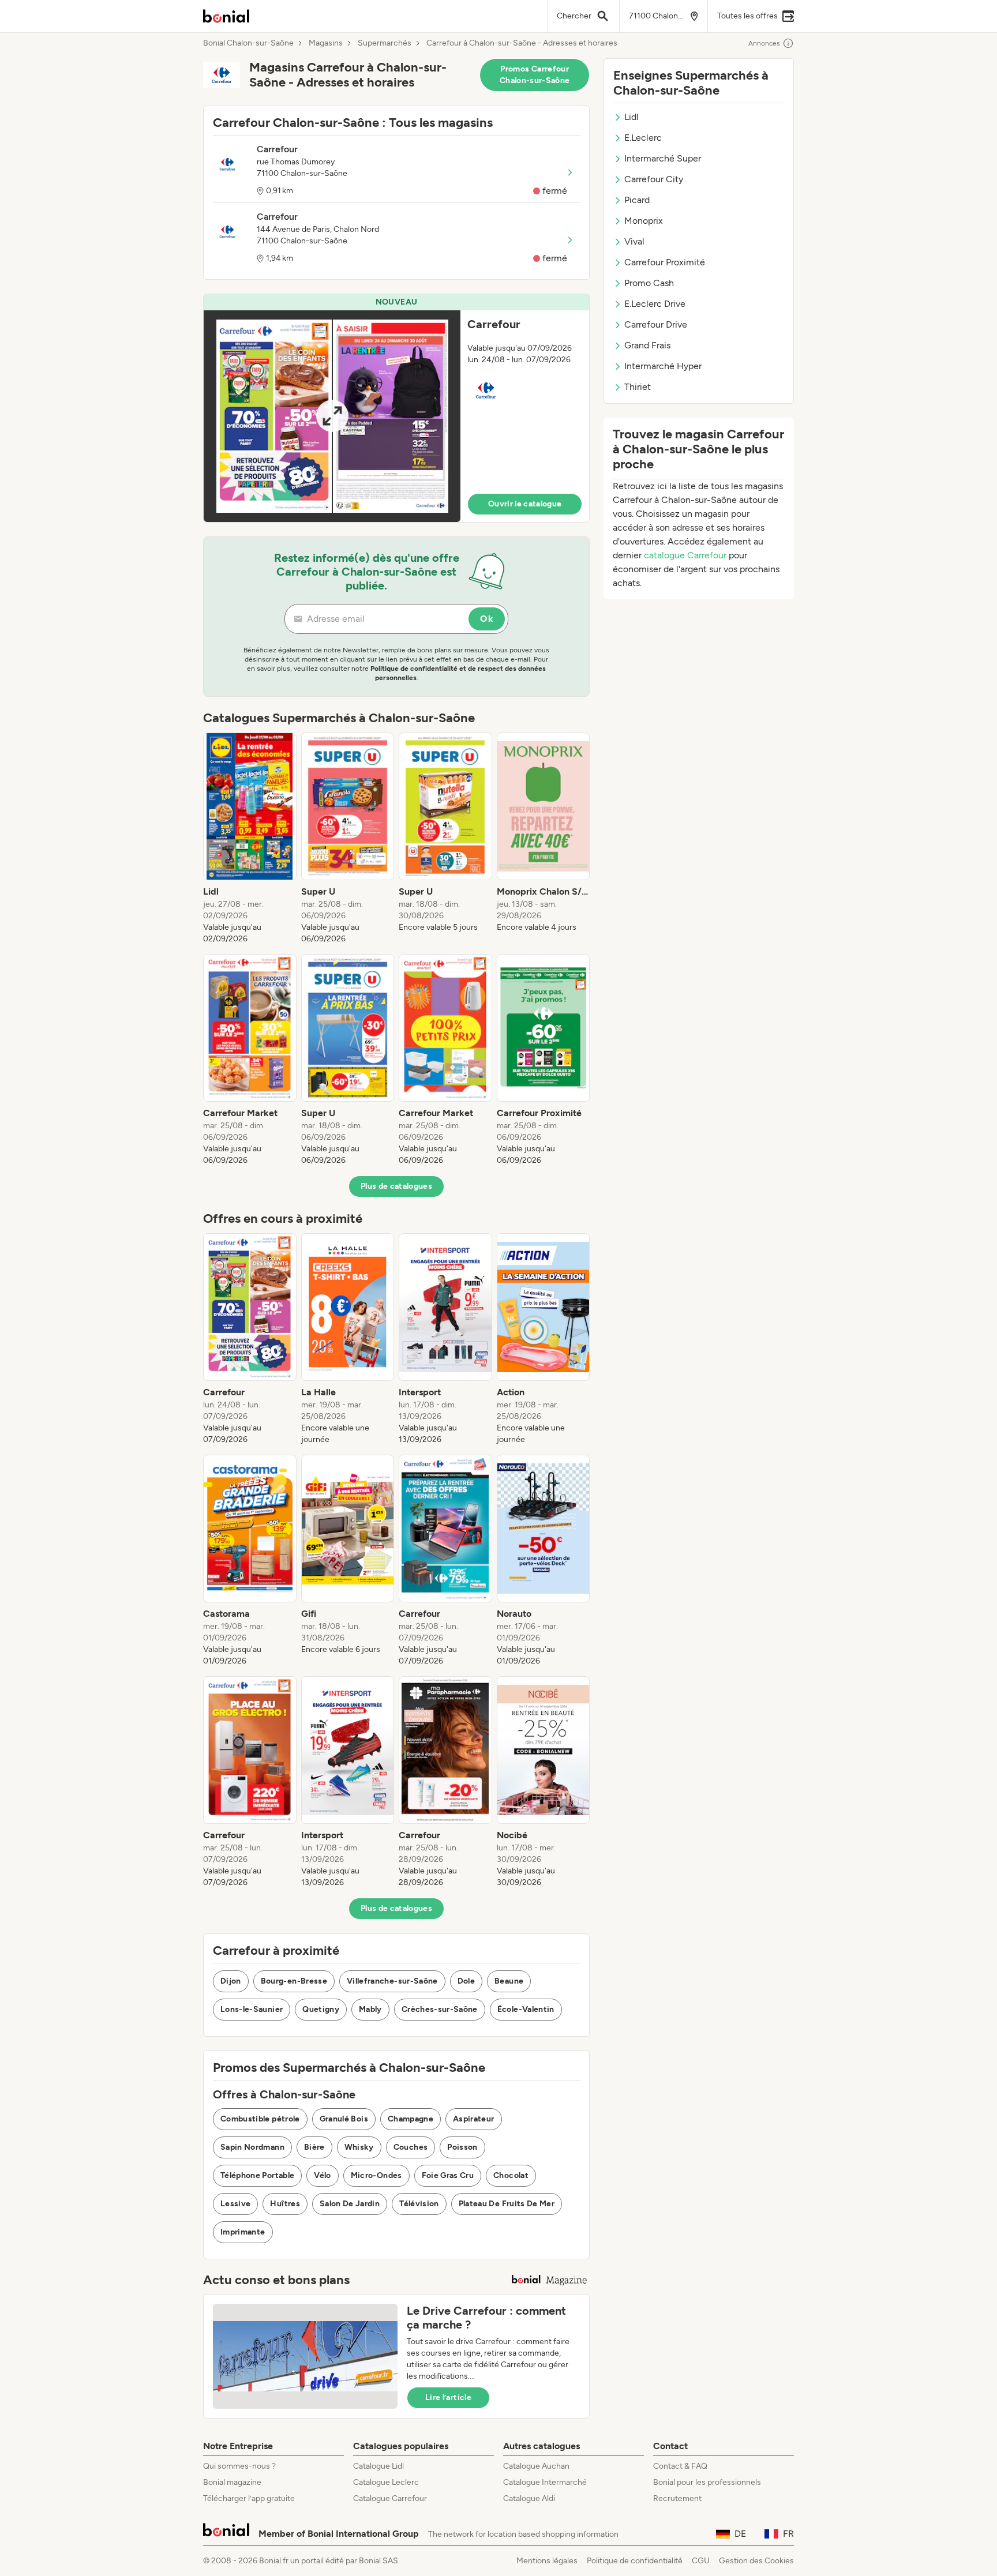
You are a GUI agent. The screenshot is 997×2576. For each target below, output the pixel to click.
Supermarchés (385, 43)
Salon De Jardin (350, 2204)
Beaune (509, 1981)
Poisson (462, 2147)
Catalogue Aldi (529, 2498)
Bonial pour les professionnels (707, 2482)
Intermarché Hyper (663, 366)
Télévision (419, 2204)
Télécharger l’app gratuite (249, 2498)
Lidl (631, 117)
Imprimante (243, 2232)
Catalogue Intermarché (545, 2482)
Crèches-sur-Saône (440, 2009)
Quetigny (321, 2009)
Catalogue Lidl (378, 2466)
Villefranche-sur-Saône (392, 1981)
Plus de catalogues (396, 1186)
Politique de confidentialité (635, 2561)
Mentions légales (547, 2561)
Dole (466, 1981)
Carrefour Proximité (665, 262)
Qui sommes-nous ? (239, 2466)
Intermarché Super (663, 158)
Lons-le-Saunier (252, 2009)
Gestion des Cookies (756, 2561)
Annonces (764, 43)
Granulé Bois (344, 2119)
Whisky (359, 2147)
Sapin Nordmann (252, 2147)
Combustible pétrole (260, 2119)
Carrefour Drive (656, 324)
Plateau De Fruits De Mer (507, 2204)
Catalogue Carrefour (390, 2498)
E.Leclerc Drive (655, 304)
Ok (487, 619)
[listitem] (250, 839)
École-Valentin (526, 2009)
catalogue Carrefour (685, 555)
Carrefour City (654, 179)
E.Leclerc (643, 138)
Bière (314, 2147)
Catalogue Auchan (536, 2466)
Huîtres (285, 2204)
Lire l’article (448, 2397)
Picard (637, 200)
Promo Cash (649, 283)
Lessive (235, 2204)
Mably (370, 2009)
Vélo (322, 2175)
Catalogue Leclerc (386, 2482)
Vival (634, 241)
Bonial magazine (232, 2482)
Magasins (326, 43)
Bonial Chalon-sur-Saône (248, 43)
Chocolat (511, 2175)
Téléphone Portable (257, 2175)
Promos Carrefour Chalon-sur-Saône (535, 75)
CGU (701, 2561)
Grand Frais (647, 345)
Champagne (411, 2119)
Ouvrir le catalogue (525, 504)
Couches (411, 2147)
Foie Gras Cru (448, 2175)
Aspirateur (474, 2119)
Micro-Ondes (376, 2175)
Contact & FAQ (680, 2466)
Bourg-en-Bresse (294, 1981)
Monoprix (644, 221)
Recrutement (677, 2498)
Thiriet (638, 387)
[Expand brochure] (332, 416)
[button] (396, 408)
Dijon (231, 1981)
